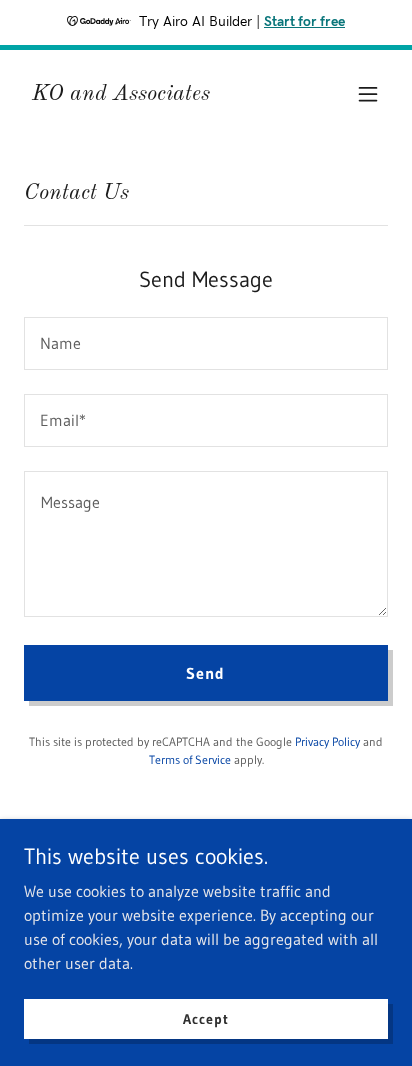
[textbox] (206, 343)
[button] (368, 94)
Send (205, 673)
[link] (121, 94)
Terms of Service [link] (190, 759)
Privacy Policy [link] (327, 741)
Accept (205, 1018)
